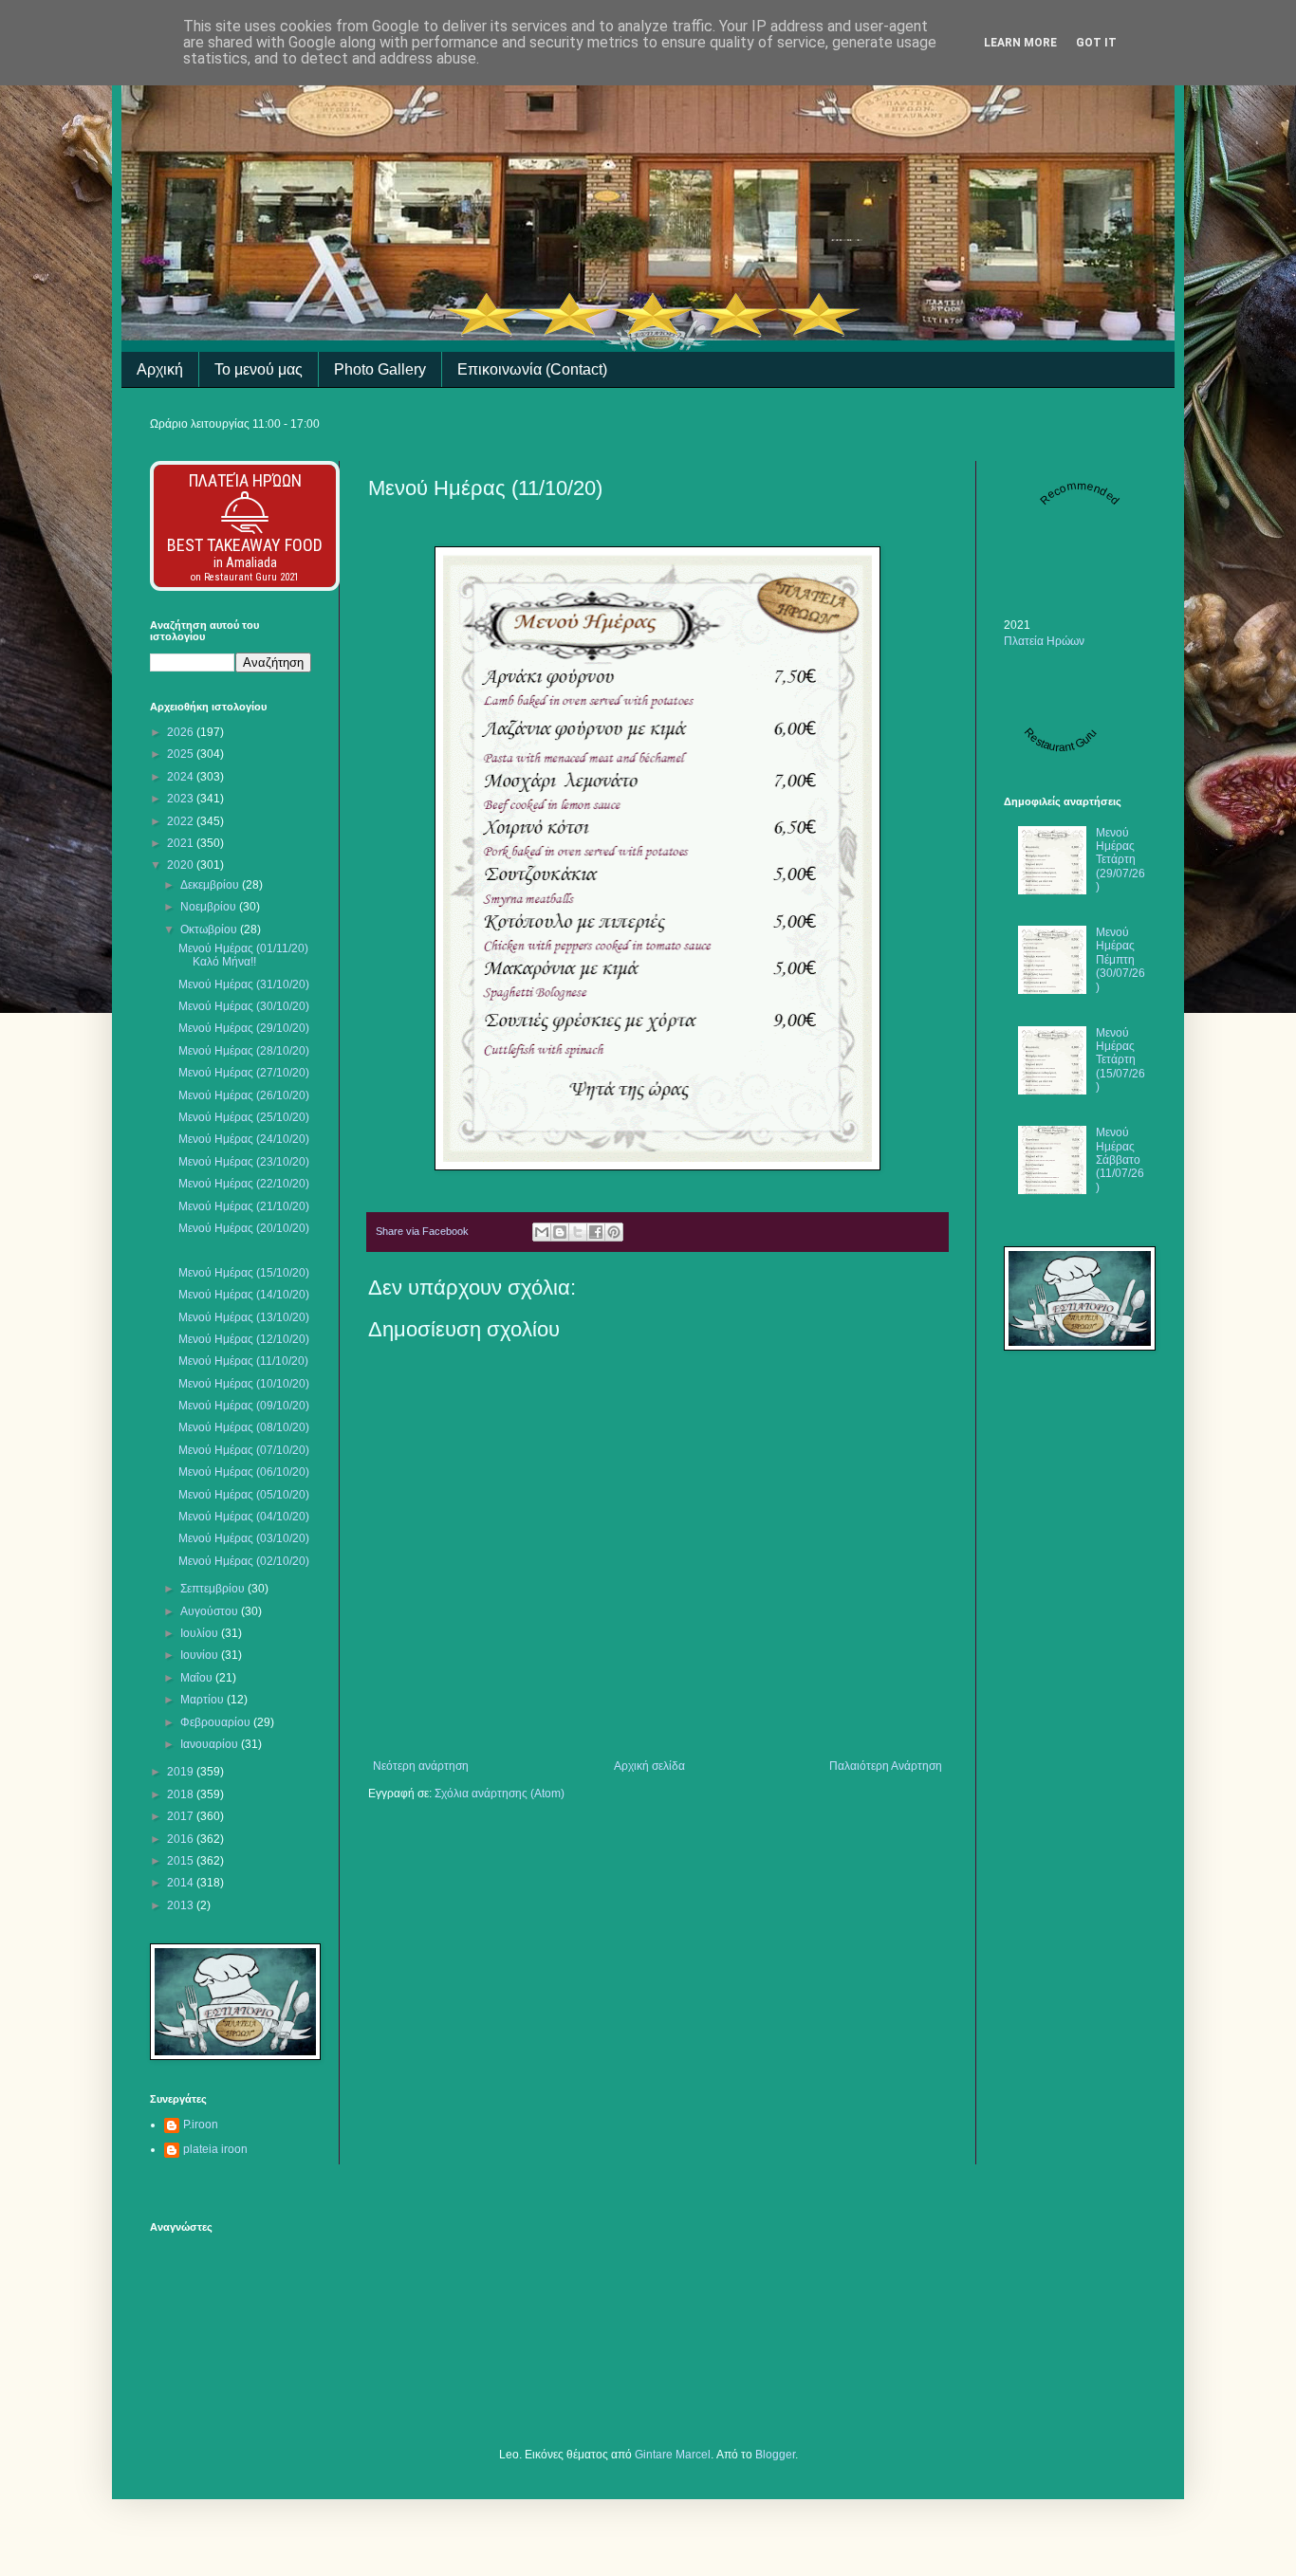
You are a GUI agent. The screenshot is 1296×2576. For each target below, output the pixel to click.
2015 (182, 1861)
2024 (182, 777)
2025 (182, 754)
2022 (182, 821)
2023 (182, 799)
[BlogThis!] (560, 1232)
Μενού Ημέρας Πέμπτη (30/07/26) (1120, 960)
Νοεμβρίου (210, 907)
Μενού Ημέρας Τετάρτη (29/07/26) (1120, 860)
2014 (182, 1883)
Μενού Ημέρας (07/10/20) (244, 1450)
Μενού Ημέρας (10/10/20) (244, 1384)
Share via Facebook (422, 1231)
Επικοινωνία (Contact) (532, 369)
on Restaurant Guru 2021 (245, 577)
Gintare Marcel (673, 2455)
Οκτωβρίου (210, 929)
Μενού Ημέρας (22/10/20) (244, 1184)
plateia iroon (215, 2149)
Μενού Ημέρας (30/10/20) (244, 1006)
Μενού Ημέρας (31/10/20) (244, 984)
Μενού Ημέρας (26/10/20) (244, 1095)
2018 (182, 1794)
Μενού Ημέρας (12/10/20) (244, 1339)
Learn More (1020, 43)
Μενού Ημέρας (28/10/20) (244, 1051)
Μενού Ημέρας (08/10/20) (244, 1427)
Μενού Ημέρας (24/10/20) (244, 1139)
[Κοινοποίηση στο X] (578, 1232)
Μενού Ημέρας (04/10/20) (244, 1517)
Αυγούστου (211, 1611)
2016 (182, 1839)
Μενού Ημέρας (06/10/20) (244, 1472)
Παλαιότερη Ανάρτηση (886, 1766)
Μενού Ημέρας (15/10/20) (244, 1273)
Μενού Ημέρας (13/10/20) (244, 1317)
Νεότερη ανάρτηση (421, 1766)
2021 (182, 843)
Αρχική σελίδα (649, 1766)
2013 (182, 1905)
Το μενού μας (259, 369)
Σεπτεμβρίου (214, 1589)
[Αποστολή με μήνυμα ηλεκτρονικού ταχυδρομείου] (542, 1232)
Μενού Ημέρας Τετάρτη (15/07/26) (1120, 1060)
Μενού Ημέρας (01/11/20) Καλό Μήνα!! (243, 955)
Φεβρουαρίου (217, 1722)
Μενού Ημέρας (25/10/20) (244, 1117)
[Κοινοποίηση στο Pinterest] (614, 1232)
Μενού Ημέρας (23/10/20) (244, 1162)
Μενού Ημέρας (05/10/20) (244, 1495)
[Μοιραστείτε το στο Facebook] (596, 1232)
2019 (182, 1772)
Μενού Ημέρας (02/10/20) (244, 1561)
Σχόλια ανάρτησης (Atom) (500, 1794)
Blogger (775, 2455)
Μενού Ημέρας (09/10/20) (244, 1406)
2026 (182, 732)
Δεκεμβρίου (211, 885)
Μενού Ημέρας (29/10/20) (244, 1028)
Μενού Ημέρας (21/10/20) (244, 1206)
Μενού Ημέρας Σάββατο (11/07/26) (1120, 1160)
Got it (1096, 43)
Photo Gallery (380, 369)
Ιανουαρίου (211, 1744)
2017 (182, 1816)
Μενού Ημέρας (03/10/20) (244, 1538)
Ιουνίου (201, 1655)
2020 (182, 865)
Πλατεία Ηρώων (245, 480)
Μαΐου (198, 1678)
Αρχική (160, 369)
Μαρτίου (204, 1700)
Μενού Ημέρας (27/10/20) (244, 1073)
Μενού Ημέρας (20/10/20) (244, 1228)
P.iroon (201, 2125)
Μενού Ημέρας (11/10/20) (243, 1361)
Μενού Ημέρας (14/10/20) (244, 1295)
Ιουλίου (201, 1633)
